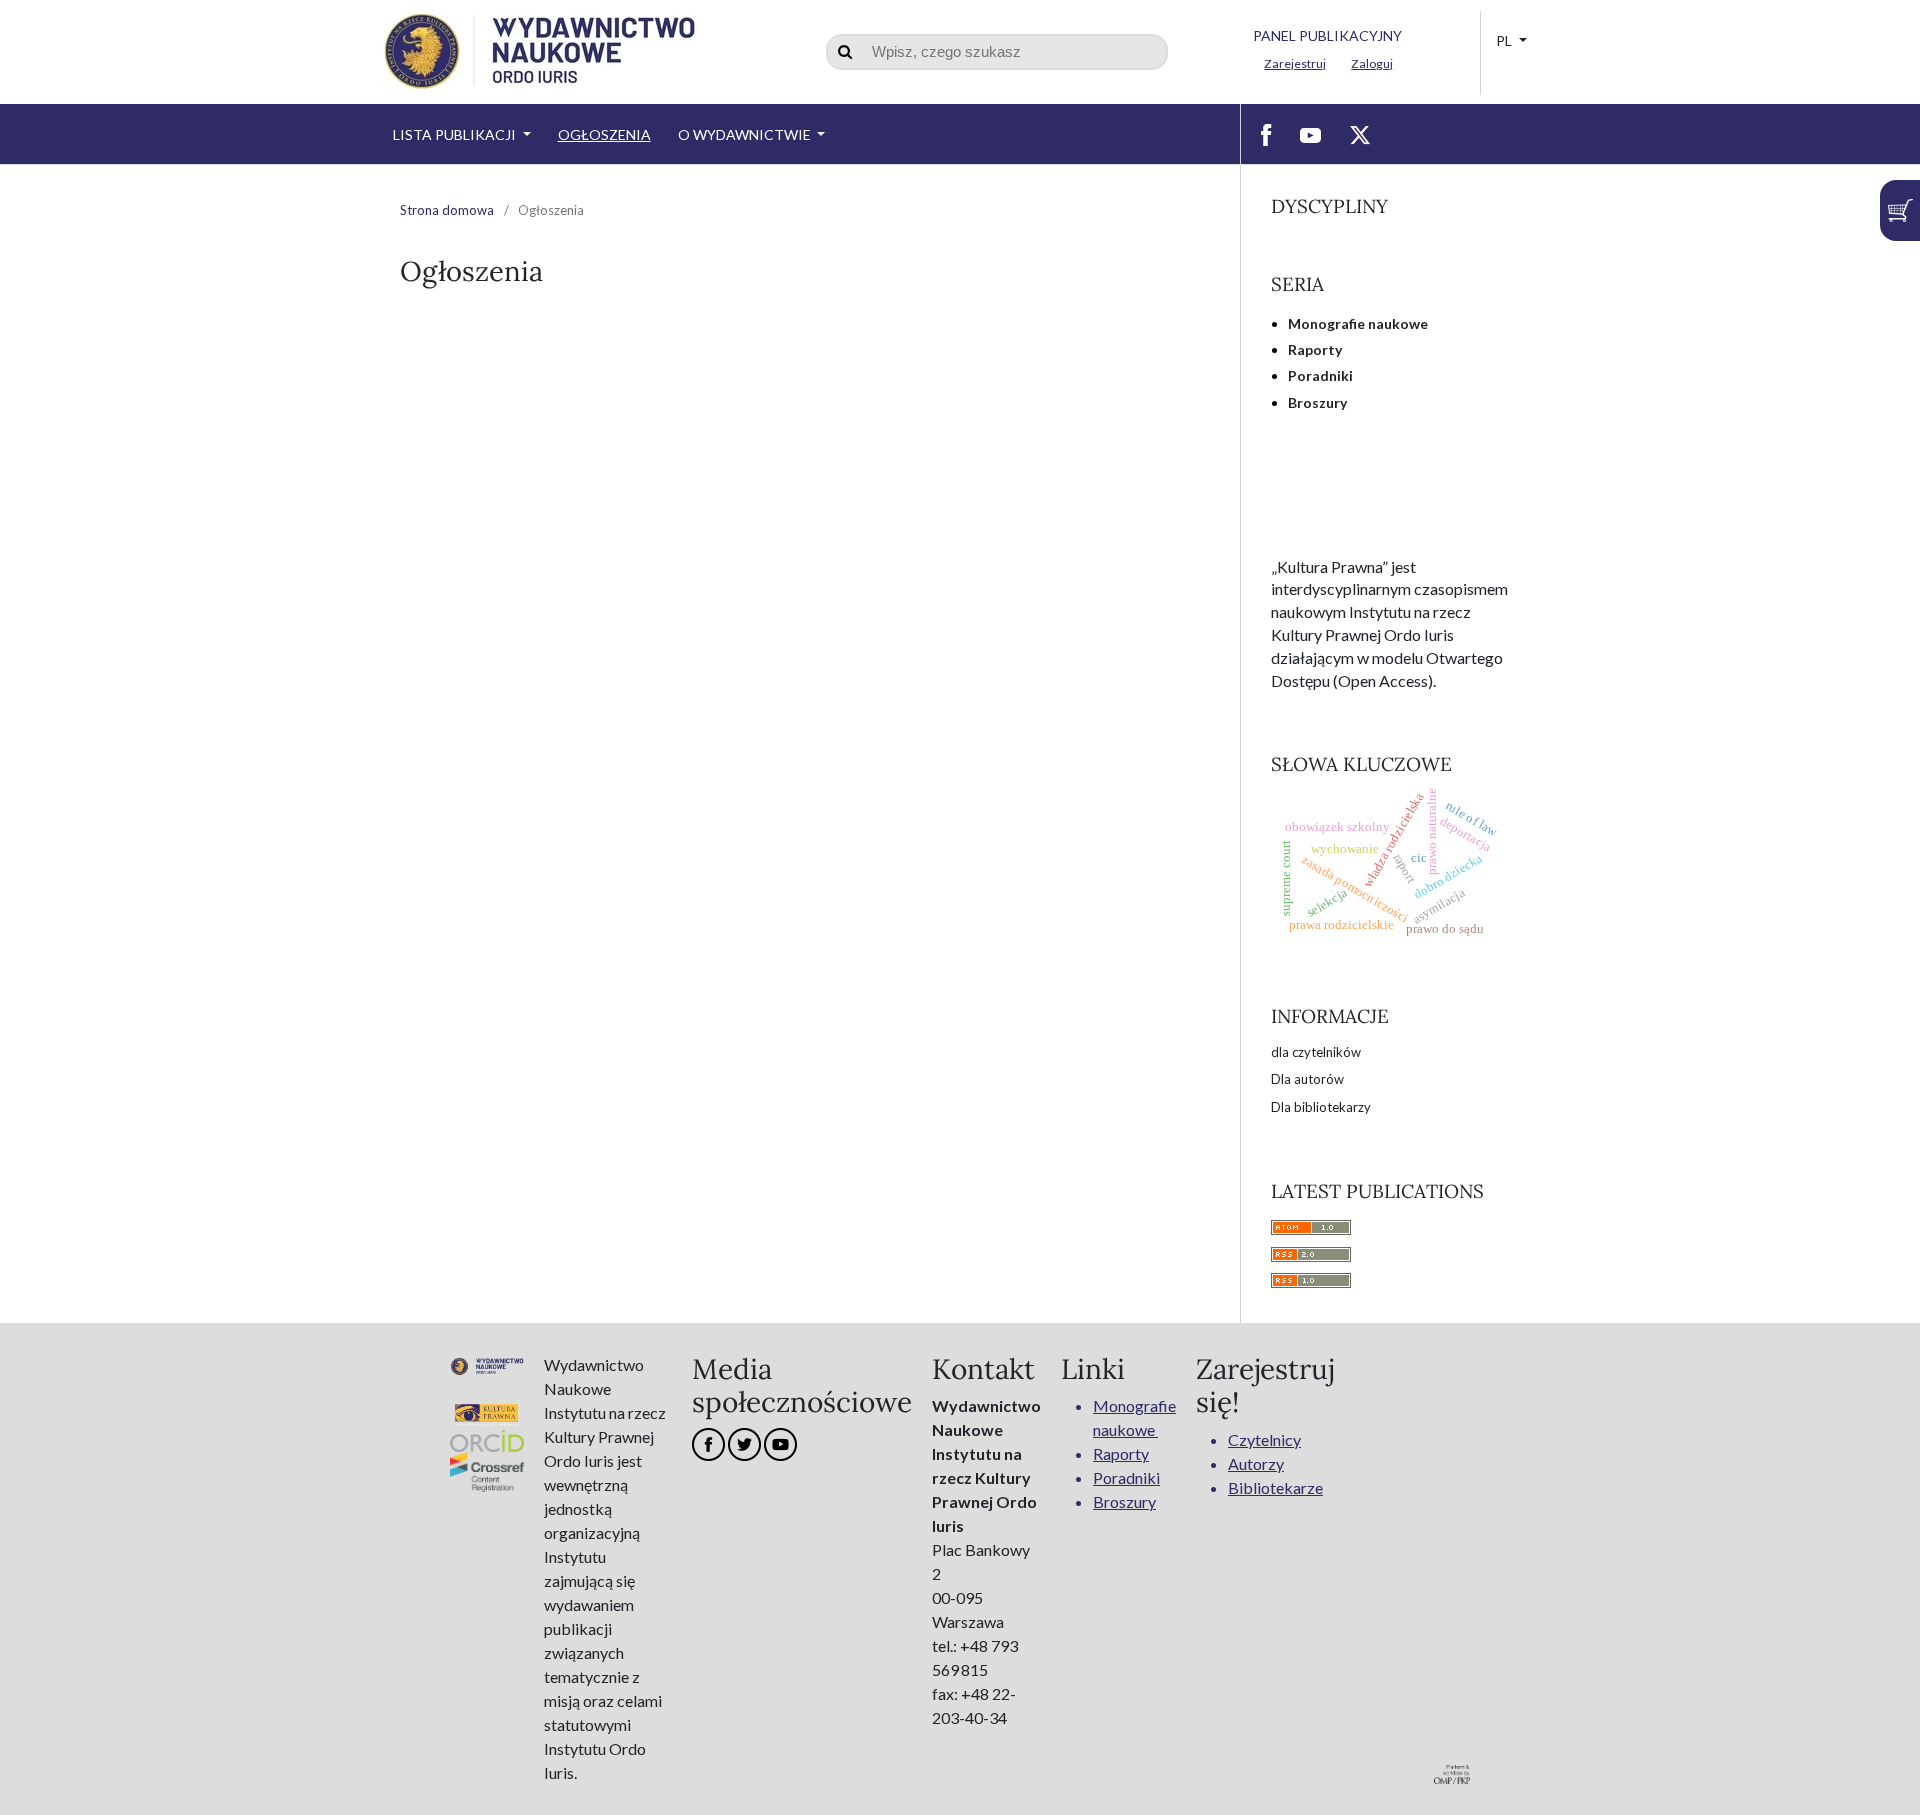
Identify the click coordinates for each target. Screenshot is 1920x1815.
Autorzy (1256, 1463)
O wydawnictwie (746, 134)
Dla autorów (1307, 1079)
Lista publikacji (456, 134)
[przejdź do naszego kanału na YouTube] (1310, 134)
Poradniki (1320, 375)
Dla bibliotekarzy (1321, 1107)
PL (1505, 40)
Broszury (1317, 402)
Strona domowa (447, 210)
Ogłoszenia (604, 134)
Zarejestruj (1295, 63)
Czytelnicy (1264, 1439)
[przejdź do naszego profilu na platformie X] (1360, 134)
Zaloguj (1372, 63)
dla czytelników (1316, 1052)
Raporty (1315, 349)
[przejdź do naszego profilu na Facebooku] (1266, 134)
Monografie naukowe (1358, 323)
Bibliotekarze (1275, 1487)
